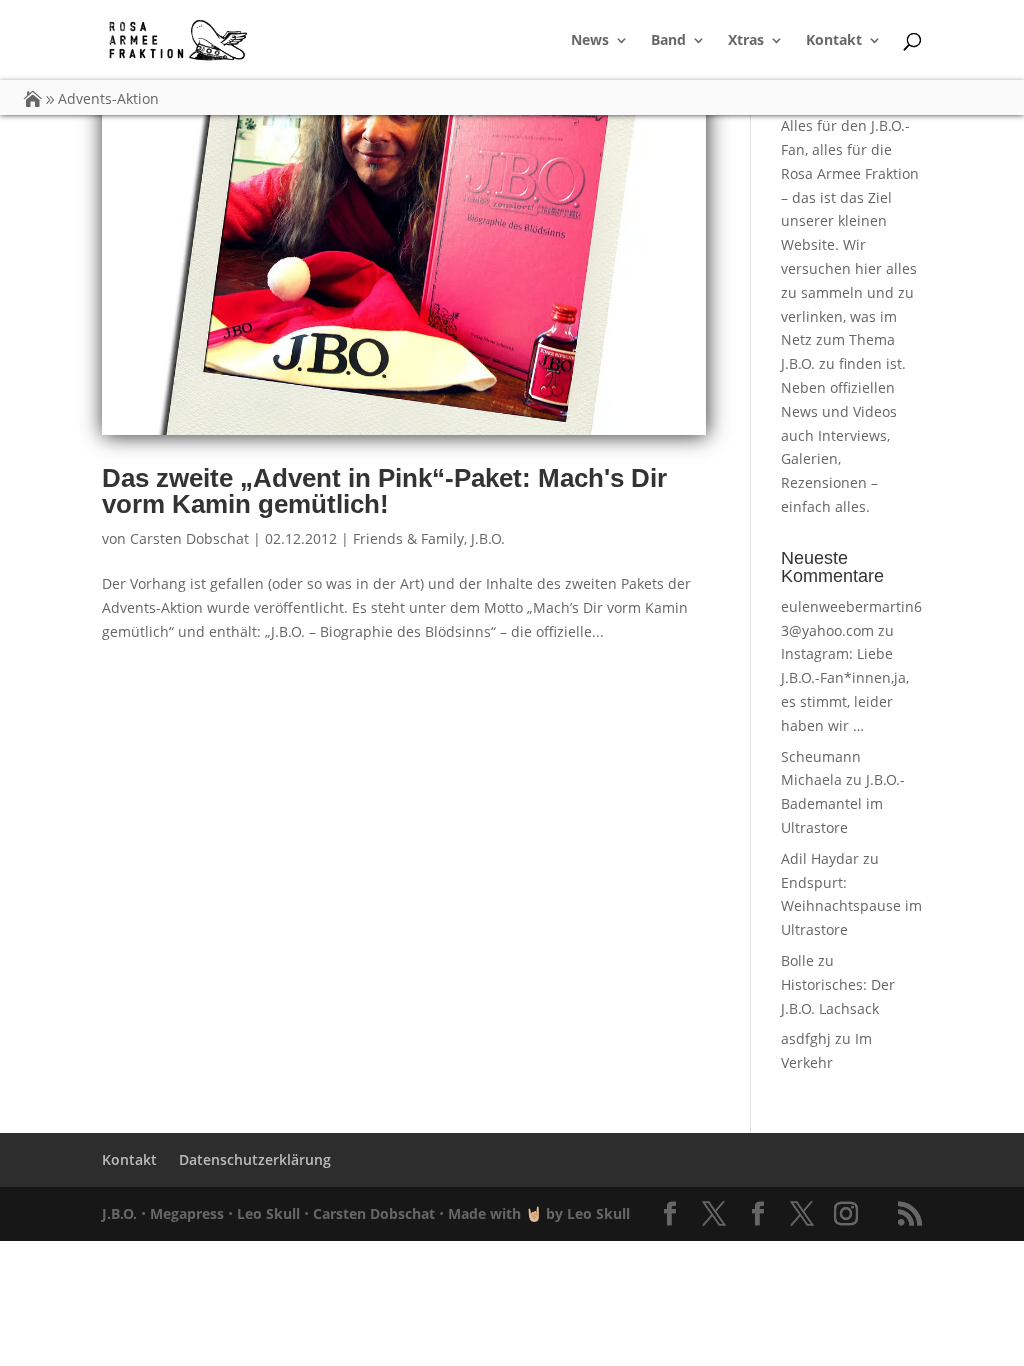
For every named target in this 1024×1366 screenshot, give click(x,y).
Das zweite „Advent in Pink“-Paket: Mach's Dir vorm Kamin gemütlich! (384, 491)
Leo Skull (268, 1213)
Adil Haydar (820, 858)
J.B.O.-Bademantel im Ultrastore (843, 803)
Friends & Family (408, 538)
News (590, 41)
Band (668, 41)
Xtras (746, 41)
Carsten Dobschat (189, 538)
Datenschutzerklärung (255, 1159)
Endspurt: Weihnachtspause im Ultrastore (851, 906)
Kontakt (834, 41)
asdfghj (806, 1038)
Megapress (187, 1213)
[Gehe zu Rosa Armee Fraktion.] (33, 98)
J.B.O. (488, 538)
